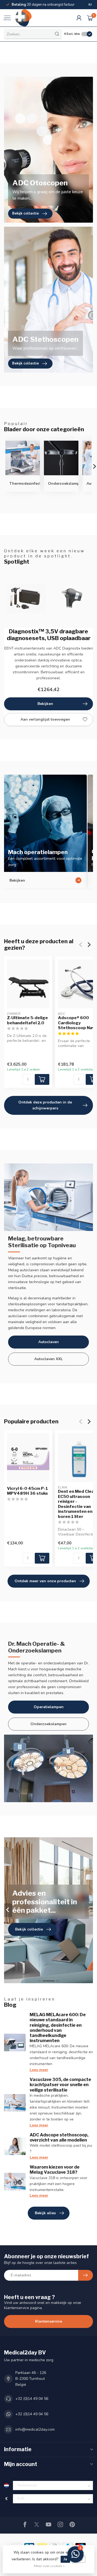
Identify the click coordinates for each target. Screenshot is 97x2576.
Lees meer (39, 2070)
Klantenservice (48, 2321)
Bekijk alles (45, 2213)
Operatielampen (49, 1707)
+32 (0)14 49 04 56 (32, 2399)
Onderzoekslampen (48, 1724)
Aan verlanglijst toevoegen (45, 719)
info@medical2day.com (35, 2429)
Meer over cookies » (49, 2566)
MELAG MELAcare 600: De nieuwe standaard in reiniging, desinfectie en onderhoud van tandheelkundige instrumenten (58, 2028)
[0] (90, 18)
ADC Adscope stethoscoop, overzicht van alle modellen (59, 2137)
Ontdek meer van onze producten (45, 1581)
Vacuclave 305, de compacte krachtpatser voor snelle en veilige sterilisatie (60, 2085)
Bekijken (45, 704)
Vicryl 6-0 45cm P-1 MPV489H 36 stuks (27, 1491)
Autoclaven (48, 1342)
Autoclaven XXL (48, 1359)
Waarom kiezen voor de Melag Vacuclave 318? (55, 2170)
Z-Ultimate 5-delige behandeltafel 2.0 (27, 1020)
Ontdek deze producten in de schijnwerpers (45, 1105)
